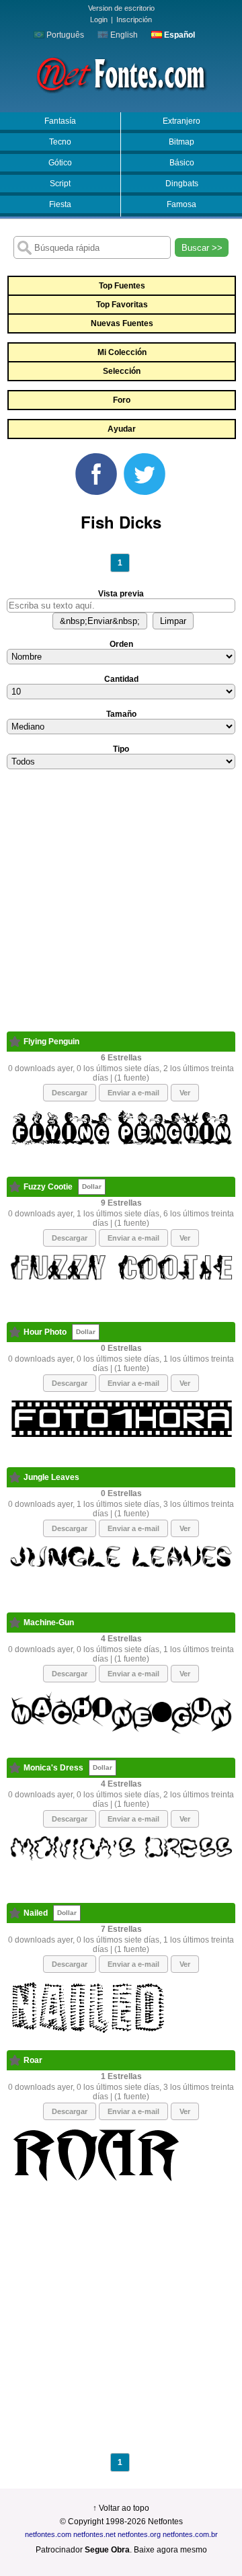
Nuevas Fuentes (122, 323)
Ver (185, 1093)
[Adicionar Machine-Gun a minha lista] (15, 1623)
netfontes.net (94, 2534)
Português (64, 35)
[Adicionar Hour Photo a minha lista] (15, 1332)
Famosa (182, 204)
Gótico (60, 163)
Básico (182, 163)
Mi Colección (122, 352)
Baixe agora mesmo (170, 2550)
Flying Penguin (51, 1042)
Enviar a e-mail (133, 1093)
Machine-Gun (49, 1623)
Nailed (36, 1913)
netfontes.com (48, 2534)
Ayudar (122, 429)
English (123, 35)
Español (178, 35)
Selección (122, 371)
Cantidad (121, 679)
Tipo (121, 749)
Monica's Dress (53, 1768)
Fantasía (60, 121)
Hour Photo (45, 1332)
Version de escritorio (121, 8)
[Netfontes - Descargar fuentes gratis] (121, 73)
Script (60, 184)
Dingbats (182, 184)
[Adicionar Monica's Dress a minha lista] (15, 1768)
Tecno (60, 142)
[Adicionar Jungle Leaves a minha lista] (15, 1477)
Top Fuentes (122, 286)
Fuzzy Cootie (48, 1187)
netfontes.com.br (190, 2534)
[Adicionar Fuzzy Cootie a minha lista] (15, 1187)
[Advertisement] (121, 910)
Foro (122, 400)
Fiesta (60, 204)
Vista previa (121, 594)
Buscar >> (202, 248)
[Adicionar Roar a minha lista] (15, 2060)
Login (99, 19)
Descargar (70, 1093)
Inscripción (134, 19)
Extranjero (182, 121)
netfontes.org (139, 2534)
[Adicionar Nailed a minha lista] (15, 1913)
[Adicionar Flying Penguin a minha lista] (15, 1042)
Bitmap (182, 142)
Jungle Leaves (51, 1477)
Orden (121, 644)
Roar (33, 2060)
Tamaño (121, 714)
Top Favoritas (122, 305)
